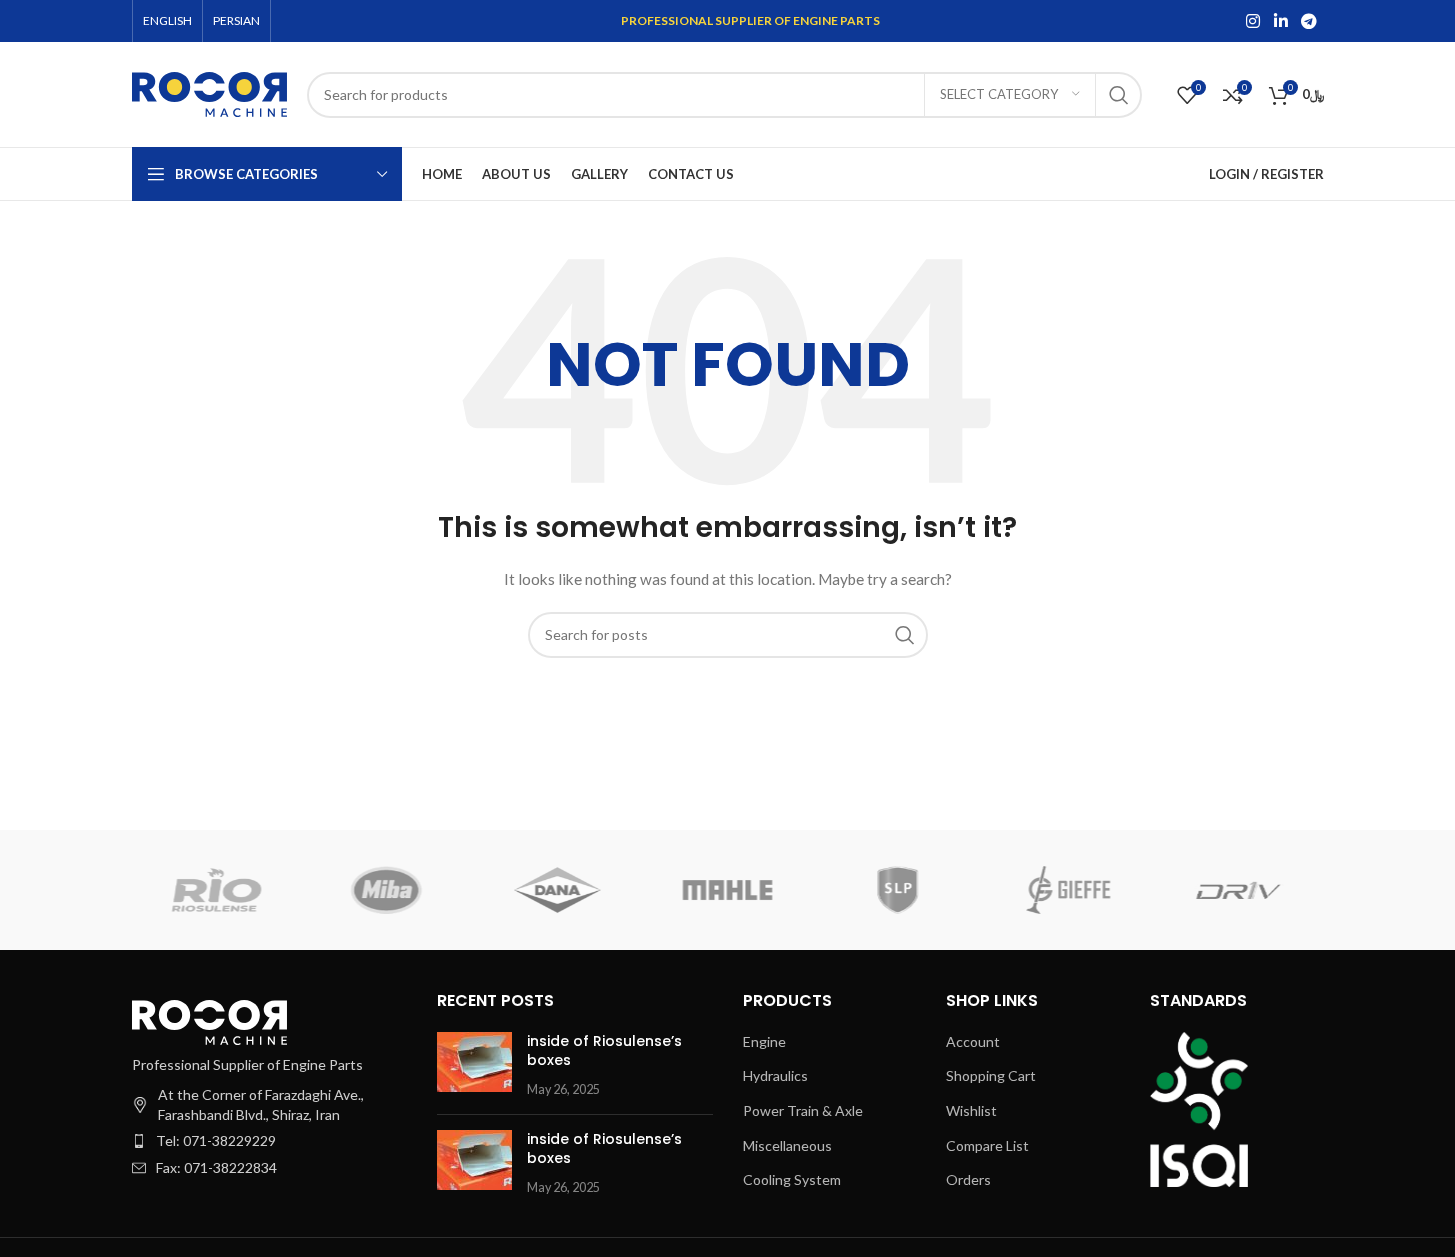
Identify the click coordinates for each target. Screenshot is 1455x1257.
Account (973, 1041)
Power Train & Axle (803, 1110)
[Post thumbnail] (474, 1065)
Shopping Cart (991, 1075)
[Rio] (216, 890)
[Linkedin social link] (1280, 21)
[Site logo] (209, 92)
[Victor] (557, 890)
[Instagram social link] (1253, 21)
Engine (764, 1041)
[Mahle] (727, 890)
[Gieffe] (1068, 890)
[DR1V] (1238, 890)
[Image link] (209, 1020)
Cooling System (792, 1179)
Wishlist (971, 1110)
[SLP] (898, 890)
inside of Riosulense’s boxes (604, 1051)
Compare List (987, 1145)
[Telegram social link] (1308, 21)
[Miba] (387, 890)
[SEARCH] (1119, 95)
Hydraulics (775, 1075)
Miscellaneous (787, 1145)
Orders (968, 1179)
